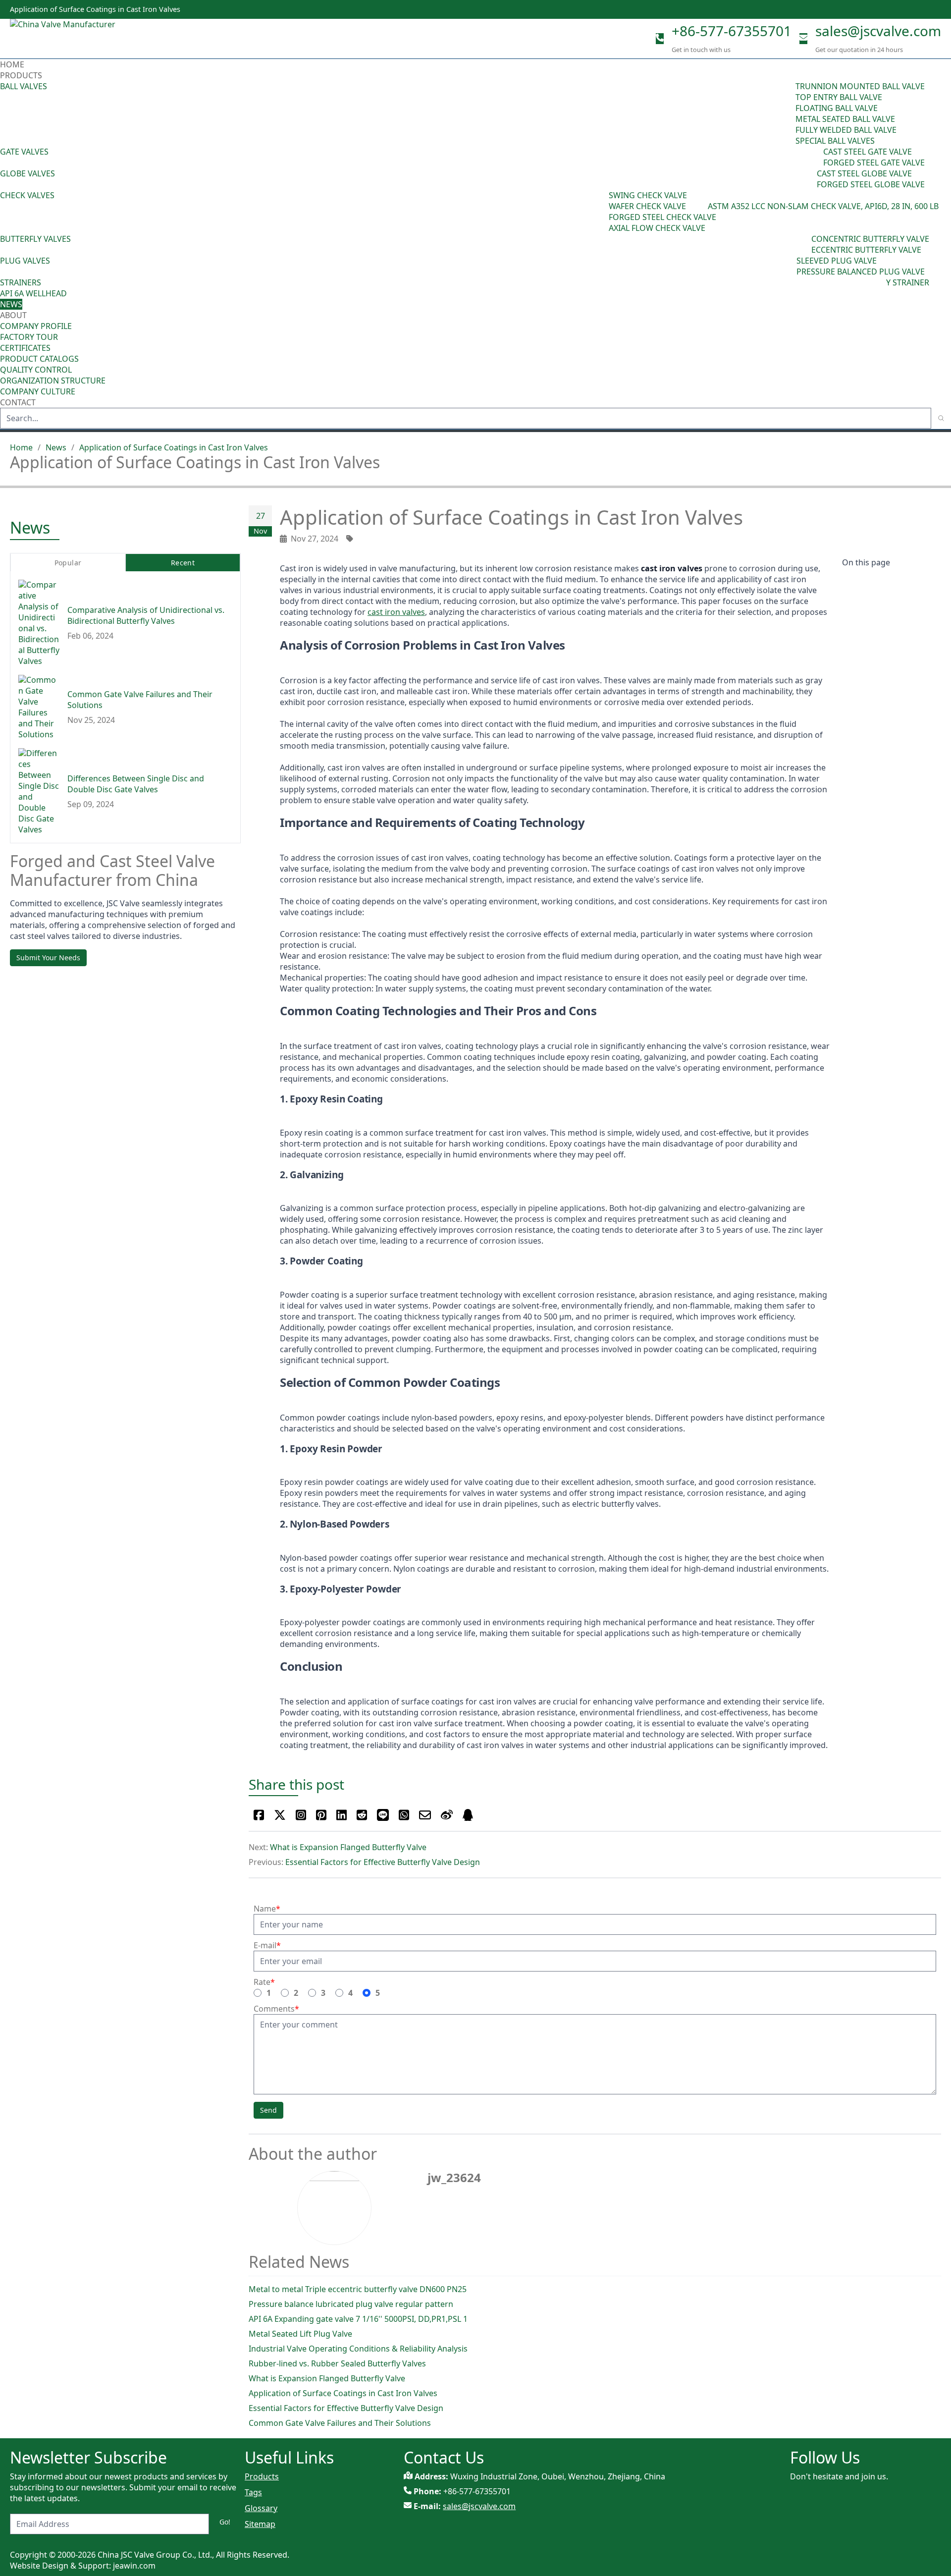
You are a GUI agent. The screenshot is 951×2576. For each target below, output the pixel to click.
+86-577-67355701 (732, 31)
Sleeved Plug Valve (837, 261)
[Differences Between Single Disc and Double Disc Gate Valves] (39, 792)
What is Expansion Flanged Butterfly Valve (348, 1847)
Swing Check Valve (648, 195)
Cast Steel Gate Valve (868, 152)
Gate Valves (24, 152)
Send (268, 2110)
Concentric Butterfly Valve (870, 239)
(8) (703, 206)
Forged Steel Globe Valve (871, 184)
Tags (253, 2492)
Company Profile (36, 326)
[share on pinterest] (321, 1815)
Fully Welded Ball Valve (846, 130)
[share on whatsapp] (404, 1815)
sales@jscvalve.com (878, 31)
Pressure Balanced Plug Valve (861, 272)
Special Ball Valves (835, 141)
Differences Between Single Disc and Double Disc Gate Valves (136, 784)
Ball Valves (24, 86)
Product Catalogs (39, 359)
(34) (790, 266)
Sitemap (260, 2524)
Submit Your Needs (48, 958)
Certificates (25, 348)
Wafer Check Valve (647, 206)
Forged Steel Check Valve (662, 217)
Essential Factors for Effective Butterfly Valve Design (383, 1862)
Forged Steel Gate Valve (874, 163)
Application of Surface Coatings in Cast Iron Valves (174, 447)
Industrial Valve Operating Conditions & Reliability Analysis (358, 2349)
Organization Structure (53, 381)
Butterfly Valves (35, 239)
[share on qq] (468, 1815)
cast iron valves (396, 612)
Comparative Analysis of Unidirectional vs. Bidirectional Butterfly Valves (146, 616)
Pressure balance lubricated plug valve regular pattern (351, 2304)
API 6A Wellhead (33, 293)
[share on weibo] (447, 1815)
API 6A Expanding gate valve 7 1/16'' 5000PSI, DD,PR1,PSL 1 (358, 2319)
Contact (18, 402)
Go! (225, 2522)
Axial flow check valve (657, 228)
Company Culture (38, 391)
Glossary (261, 2508)
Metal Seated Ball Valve (845, 119)
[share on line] (383, 1815)
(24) (810, 179)
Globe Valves (27, 173)
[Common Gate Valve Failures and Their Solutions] (39, 708)
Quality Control (36, 370)
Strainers (21, 282)
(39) (804, 244)
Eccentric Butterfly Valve (866, 250)
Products (21, 75)
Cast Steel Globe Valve (864, 173)
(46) (816, 157)
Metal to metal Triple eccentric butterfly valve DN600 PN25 (358, 2289)
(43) (602, 212)
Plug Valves (25, 261)
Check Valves (27, 195)
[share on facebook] (259, 1815)
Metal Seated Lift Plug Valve (300, 2334)
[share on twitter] (280, 1815)
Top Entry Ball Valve (839, 97)
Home (12, 64)
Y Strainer (908, 282)
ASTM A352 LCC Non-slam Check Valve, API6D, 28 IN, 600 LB (823, 206)
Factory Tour (29, 337)
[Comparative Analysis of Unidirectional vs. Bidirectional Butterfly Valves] (39, 623)
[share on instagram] (301, 1815)
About (14, 315)
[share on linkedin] (342, 1815)
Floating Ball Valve (837, 108)
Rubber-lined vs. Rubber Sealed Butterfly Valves (337, 2363)
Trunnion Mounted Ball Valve (860, 86)
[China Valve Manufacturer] (84, 39)
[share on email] (425, 1815)
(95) (789, 113)
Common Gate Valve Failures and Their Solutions (340, 2423)
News (11, 304)
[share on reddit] (362, 1815)
